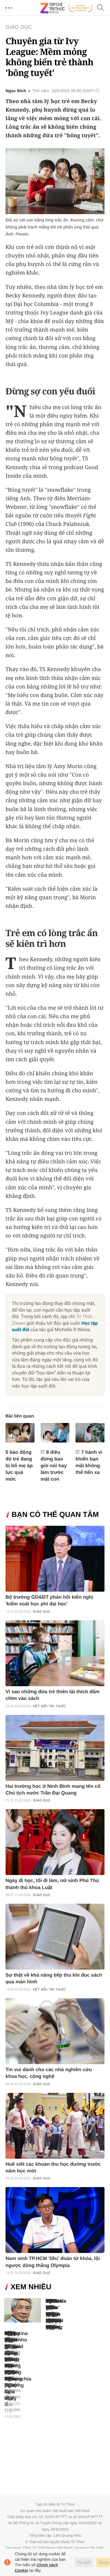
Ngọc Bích (16, 91)
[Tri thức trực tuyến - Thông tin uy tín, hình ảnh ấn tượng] (67, 8)
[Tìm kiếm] (101, 8)
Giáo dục (19, 27)
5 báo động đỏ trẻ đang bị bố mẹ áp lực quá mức (19, 1466)
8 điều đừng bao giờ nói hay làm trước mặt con (54, 1466)
